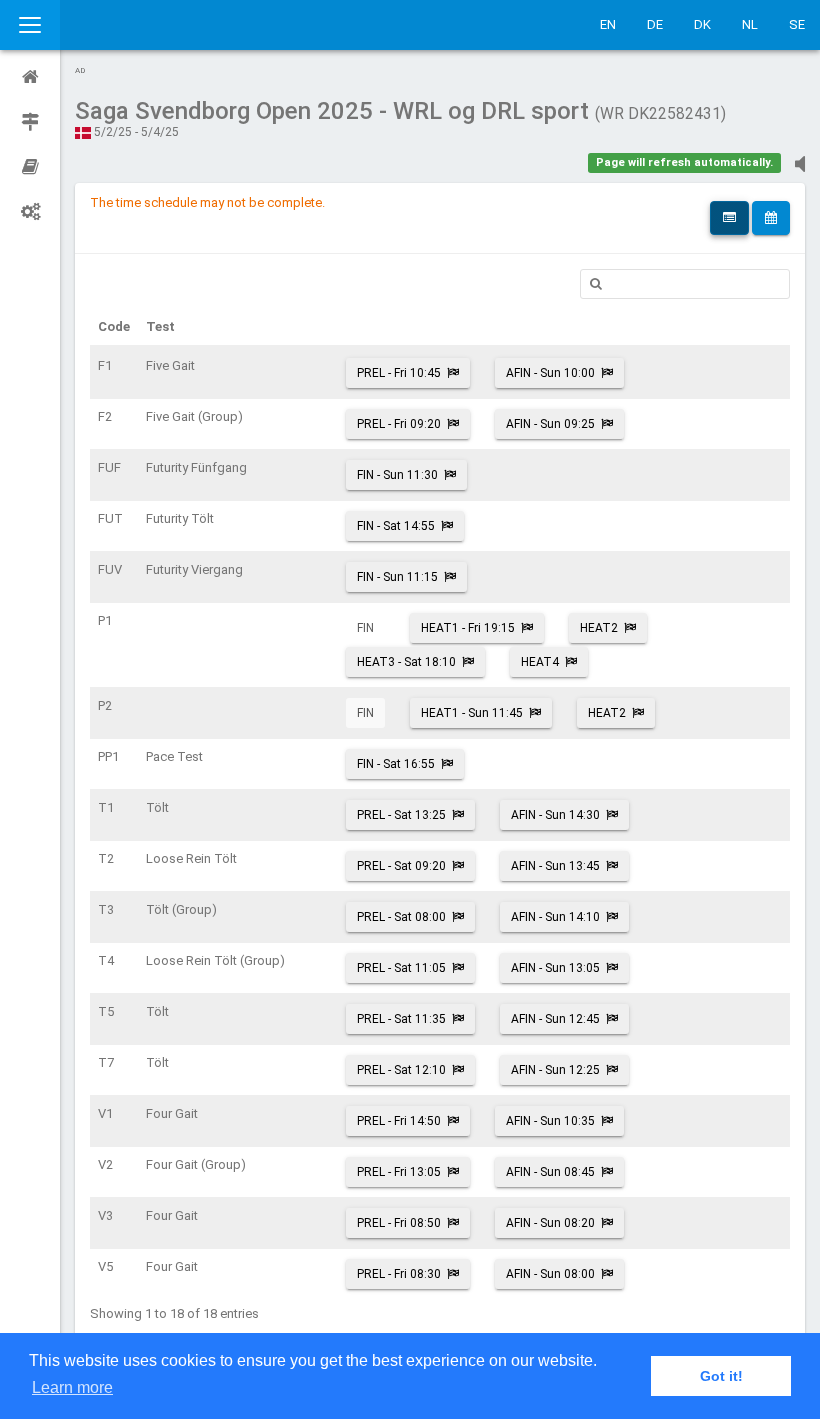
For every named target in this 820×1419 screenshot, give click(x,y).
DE (655, 24)
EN (608, 24)
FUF (109, 467)
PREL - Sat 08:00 (401, 917)
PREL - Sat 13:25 (401, 815)
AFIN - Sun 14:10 (555, 917)
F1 (105, 365)
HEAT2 (599, 628)
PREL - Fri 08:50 (399, 1223)
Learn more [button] (72, 1387)
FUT (110, 518)
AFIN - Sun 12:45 (555, 1019)
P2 (105, 705)
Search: (685, 284)
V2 (105, 1164)
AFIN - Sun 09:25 (550, 424)
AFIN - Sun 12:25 (555, 1070)
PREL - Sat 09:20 (401, 866)
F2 (105, 416)
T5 (106, 1011)
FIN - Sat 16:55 (396, 764)
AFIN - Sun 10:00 (550, 373)
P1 (105, 620)
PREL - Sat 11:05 (401, 968)
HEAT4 (540, 662)
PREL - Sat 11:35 (401, 1019)
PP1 (108, 756)
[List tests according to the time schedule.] (771, 218)
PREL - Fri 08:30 (399, 1274)
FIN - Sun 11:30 (397, 475)
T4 (106, 960)
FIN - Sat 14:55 (396, 526)
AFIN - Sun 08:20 (550, 1223)
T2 (106, 858)
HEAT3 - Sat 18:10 (406, 662)
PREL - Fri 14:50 (399, 1121)
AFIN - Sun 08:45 (550, 1172)
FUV (110, 569)
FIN (365, 628)
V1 (105, 1113)
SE (797, 24)
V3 (105, 1215)
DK (702, 24)
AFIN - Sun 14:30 (555, 815)
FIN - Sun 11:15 (397, 577)
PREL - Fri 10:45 (399, 373)
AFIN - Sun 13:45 (555, 866)
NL (750, 24)
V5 (105, 1266)
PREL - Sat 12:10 (401, 1070)
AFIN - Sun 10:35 (550, 1121)
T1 (106, 807)
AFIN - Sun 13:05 (555, 968)
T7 (106, 1062)
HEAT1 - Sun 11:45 (472, 713)
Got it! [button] (721, 1376)
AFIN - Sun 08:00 (550, 1274)
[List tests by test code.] (729, 218)
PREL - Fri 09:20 (399, 424)
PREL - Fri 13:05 (399, 1172)
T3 (106, 909)
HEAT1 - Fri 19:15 (468, 628)
